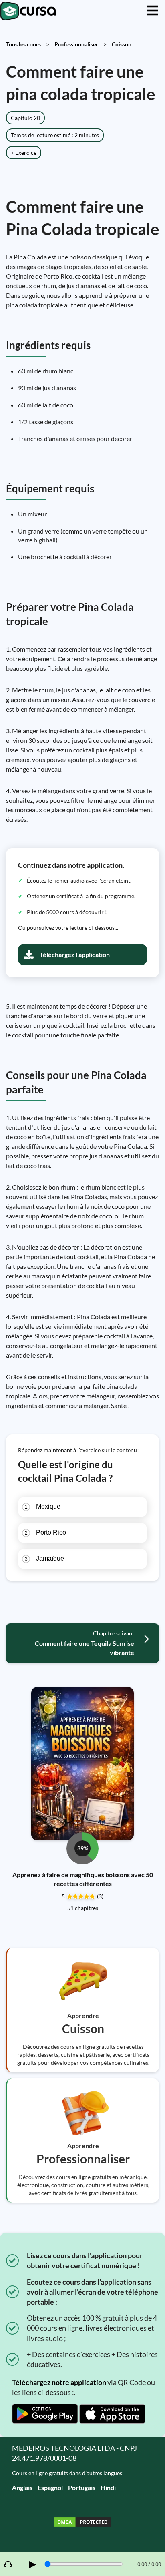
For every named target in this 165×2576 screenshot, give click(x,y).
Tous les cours (23, 44)
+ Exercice (24, 153)
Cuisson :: (124, 44)
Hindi (108, 2487)
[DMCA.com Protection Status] (82, 2523)
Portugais (82, 2487)
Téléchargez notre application (59, 2382)
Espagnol (50, 2487)
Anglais (22, 2487)
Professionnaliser (76, 44)
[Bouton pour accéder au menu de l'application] (153, 11)
